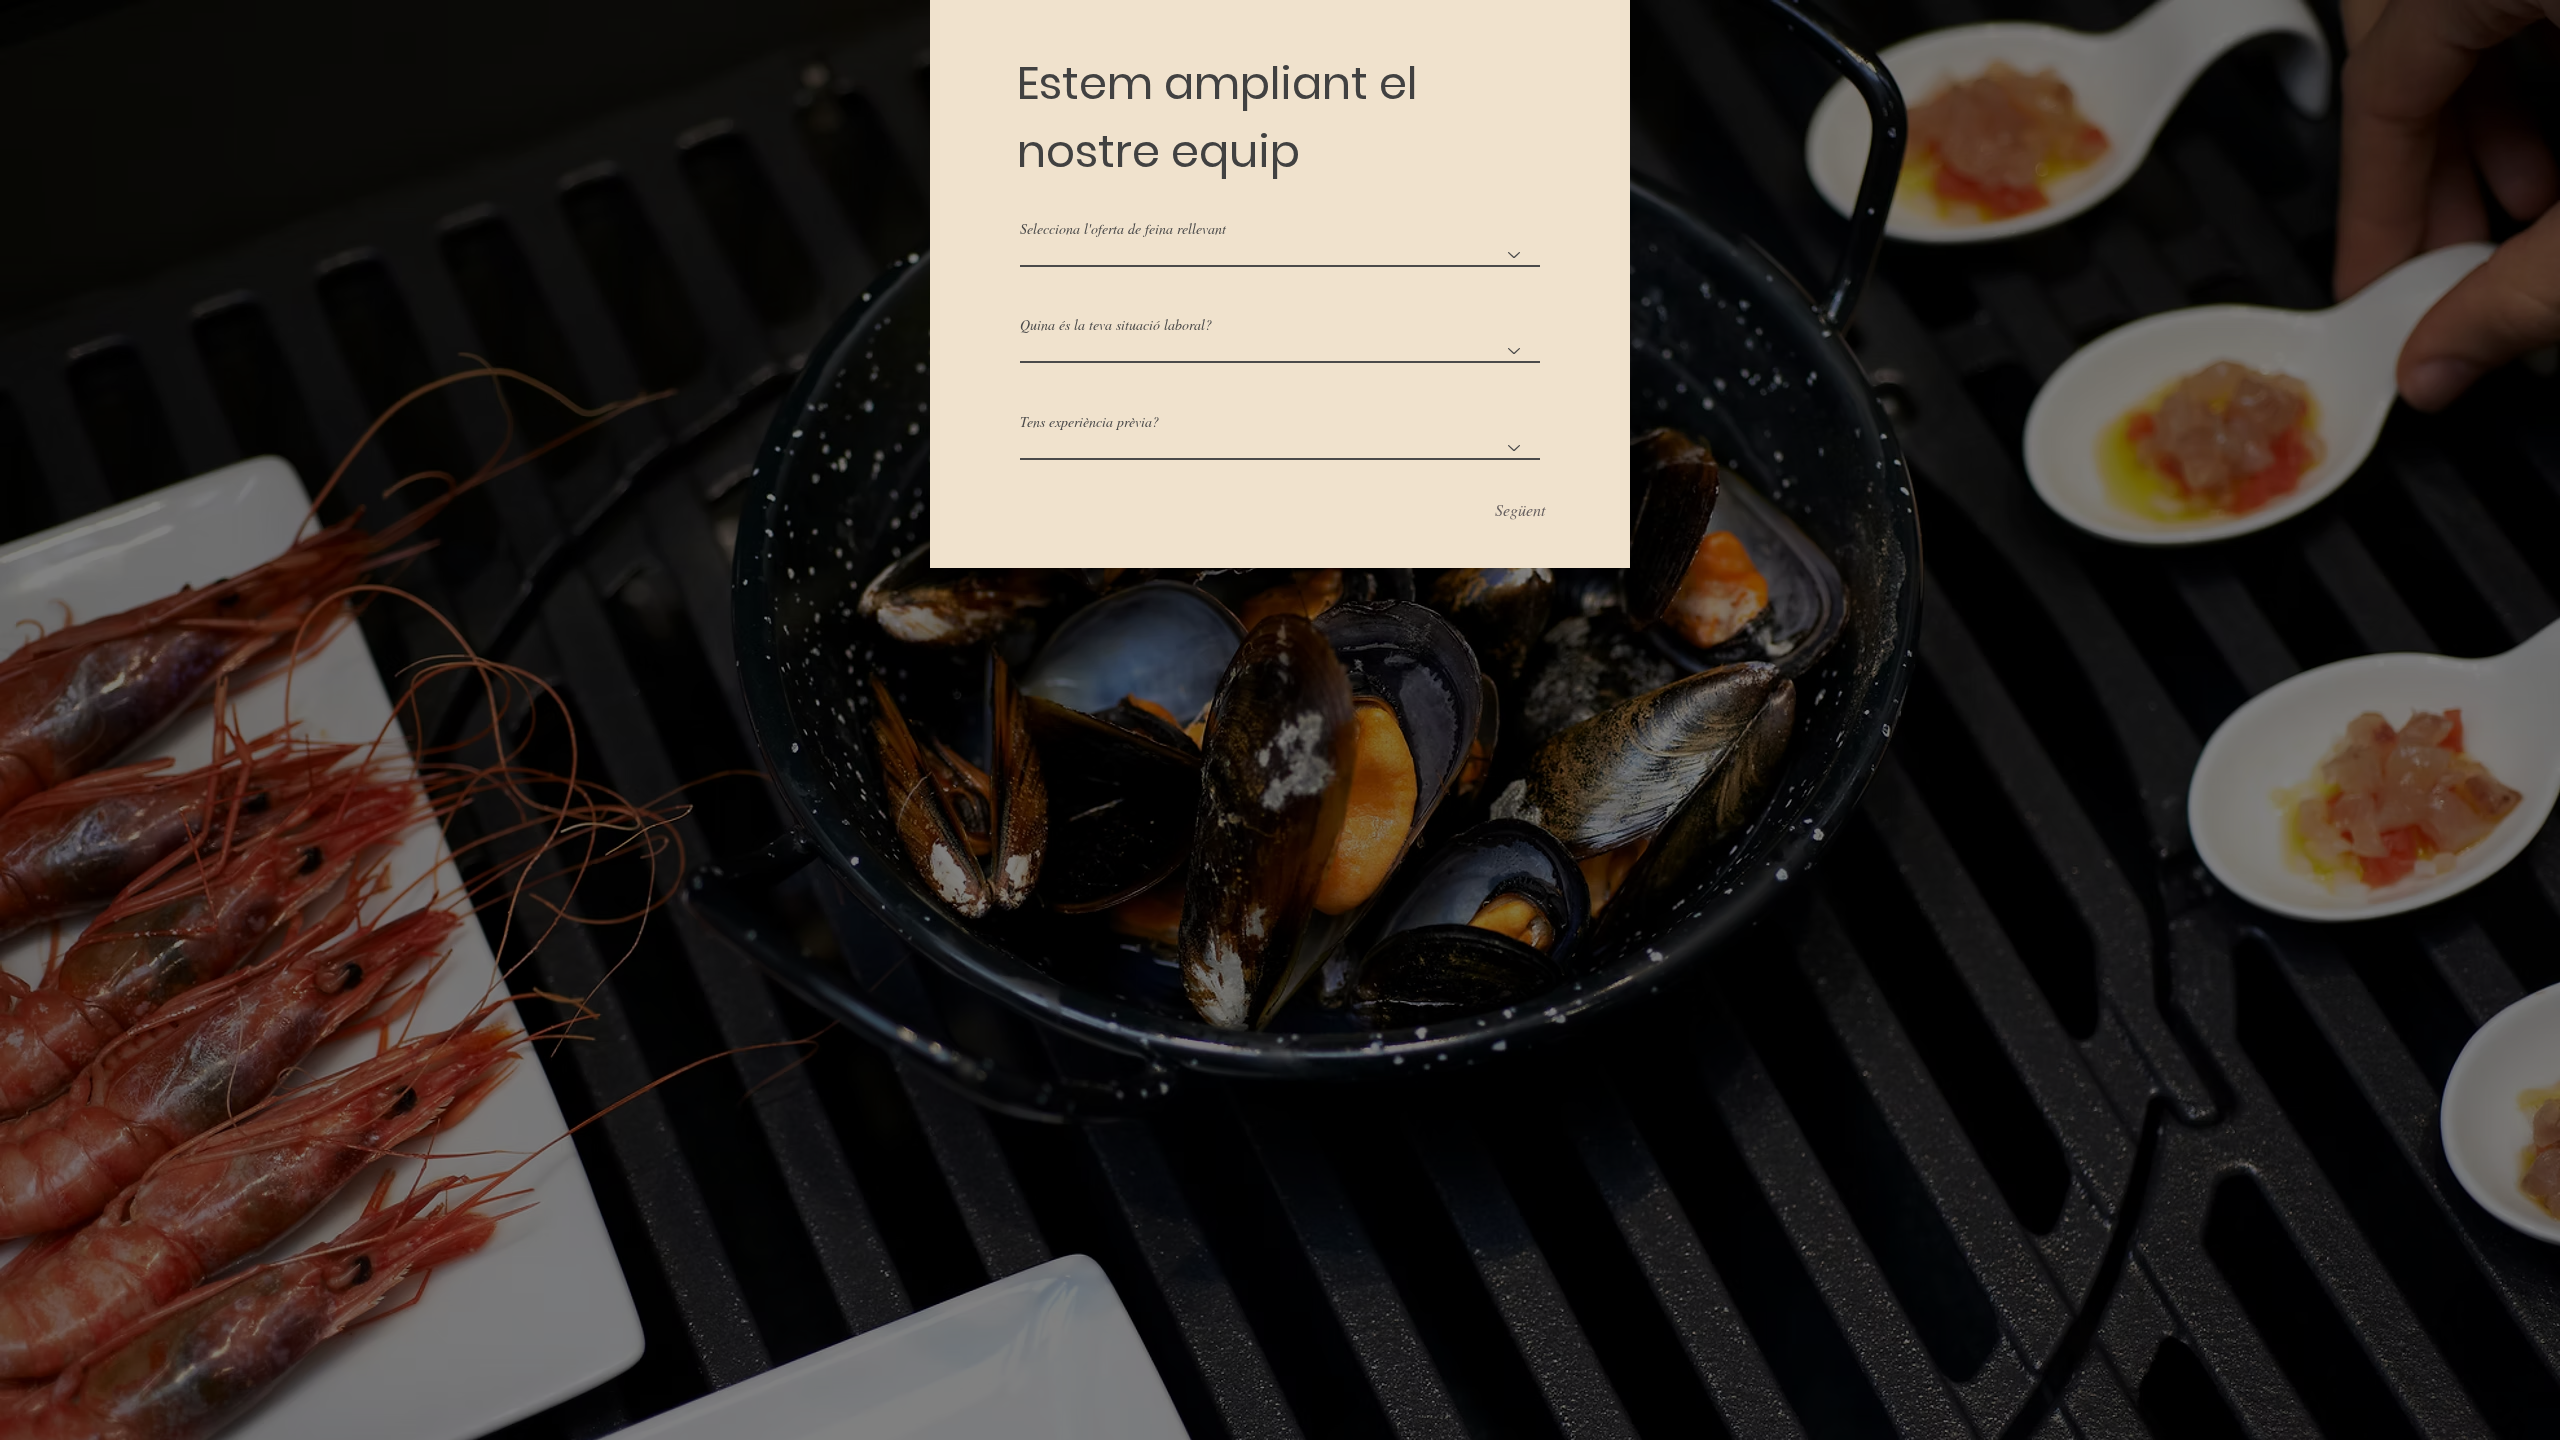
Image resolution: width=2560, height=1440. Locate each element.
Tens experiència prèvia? (1089, 422)
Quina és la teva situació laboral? (1116, 325)
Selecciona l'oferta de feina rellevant (1123, 229)
